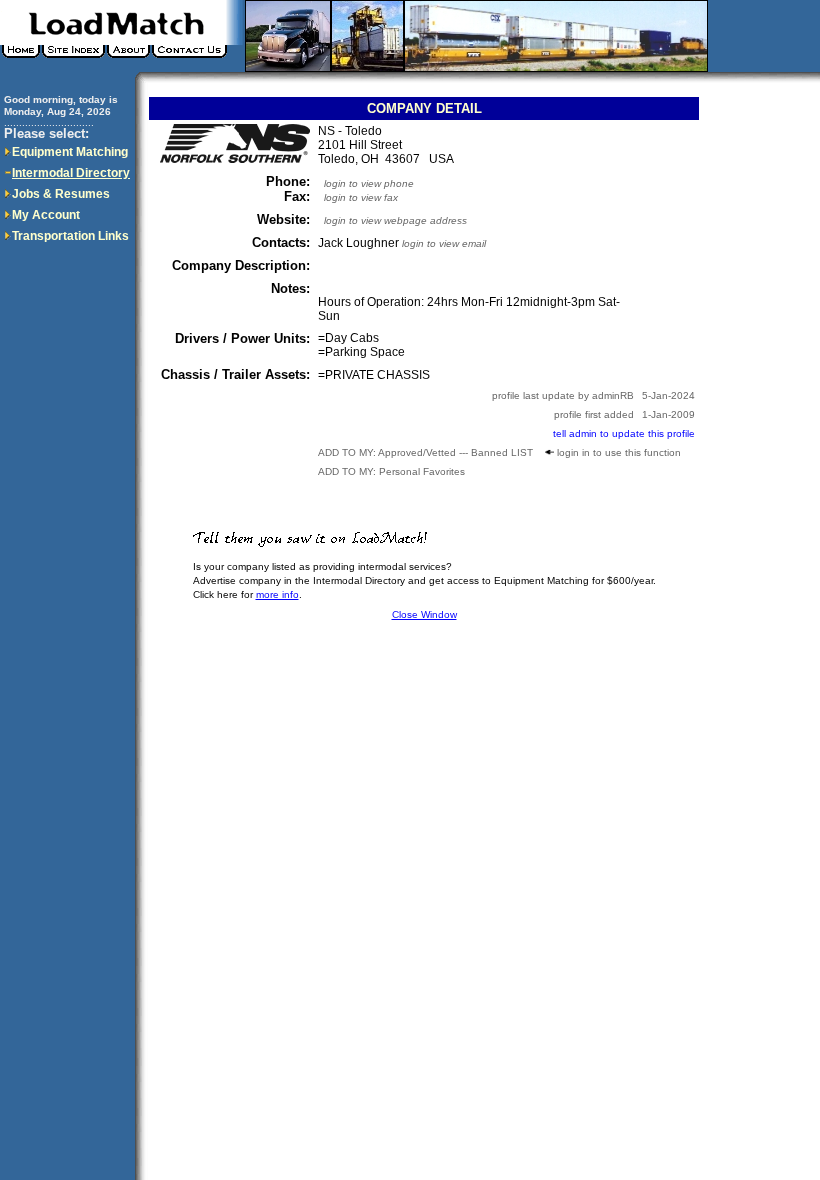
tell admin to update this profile (624, 433)
